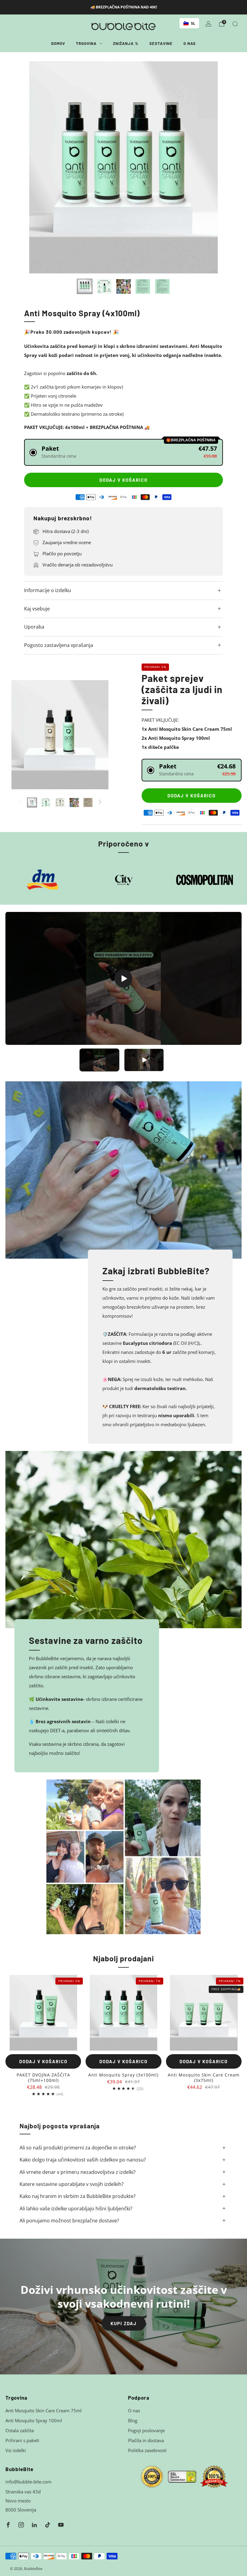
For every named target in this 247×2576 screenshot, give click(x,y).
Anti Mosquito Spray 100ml (34, 2420)
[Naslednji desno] (100, 802)
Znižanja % (126, 43)
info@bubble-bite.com (28, 2482)
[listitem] (124, 7)
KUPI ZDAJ (124, 2323)
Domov (58, 43)
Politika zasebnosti (147, 2450)
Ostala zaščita (20, 2430)
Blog (133, 2420)
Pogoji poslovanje (146, 2430)
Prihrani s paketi (22, 2440)
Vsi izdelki (16, 2450)
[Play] (123, 979)
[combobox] (189, 23)
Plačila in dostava (146, 2440)
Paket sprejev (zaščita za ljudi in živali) (182, 689)
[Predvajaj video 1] (99, 1060)
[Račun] (208, 24)
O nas (190, 43)
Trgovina (86, 43)
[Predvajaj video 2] (144, 1060)
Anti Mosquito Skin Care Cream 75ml (44, 2410)
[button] (123, 452)
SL (193, 23)
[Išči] (235, 24)
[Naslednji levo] (20, 802)
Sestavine (161, 43)
